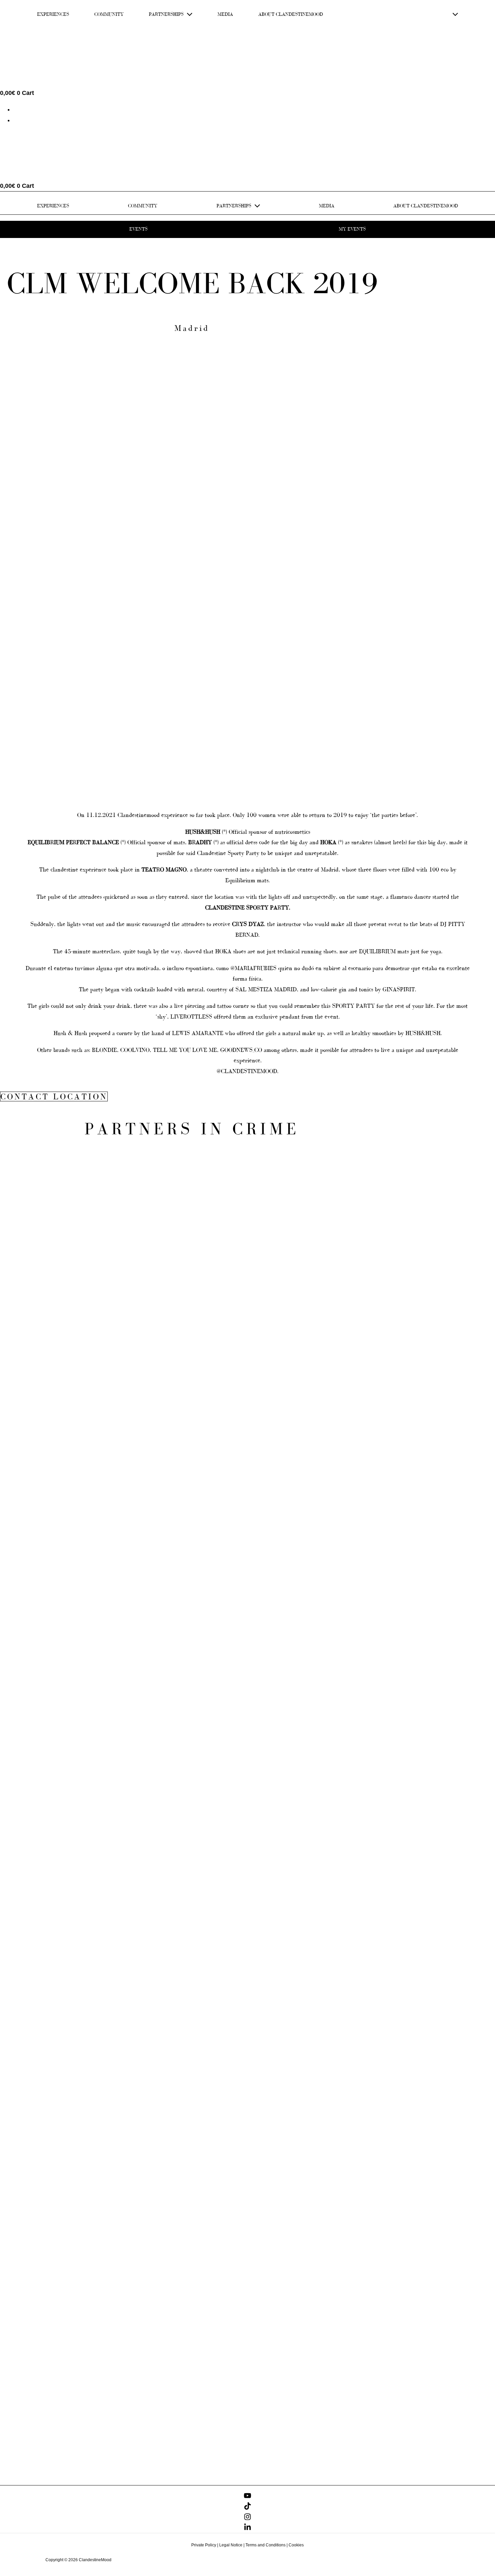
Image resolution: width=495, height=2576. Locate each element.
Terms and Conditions (266, 2545)
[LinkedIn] (247, 2529)
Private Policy (204, 2545)
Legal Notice (231, 2545)
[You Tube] (247, 2497)
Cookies (296, 2545)
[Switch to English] (16, 109)
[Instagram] (247, 2518)
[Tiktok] (247, 2508)
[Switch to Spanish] (16, 120)
